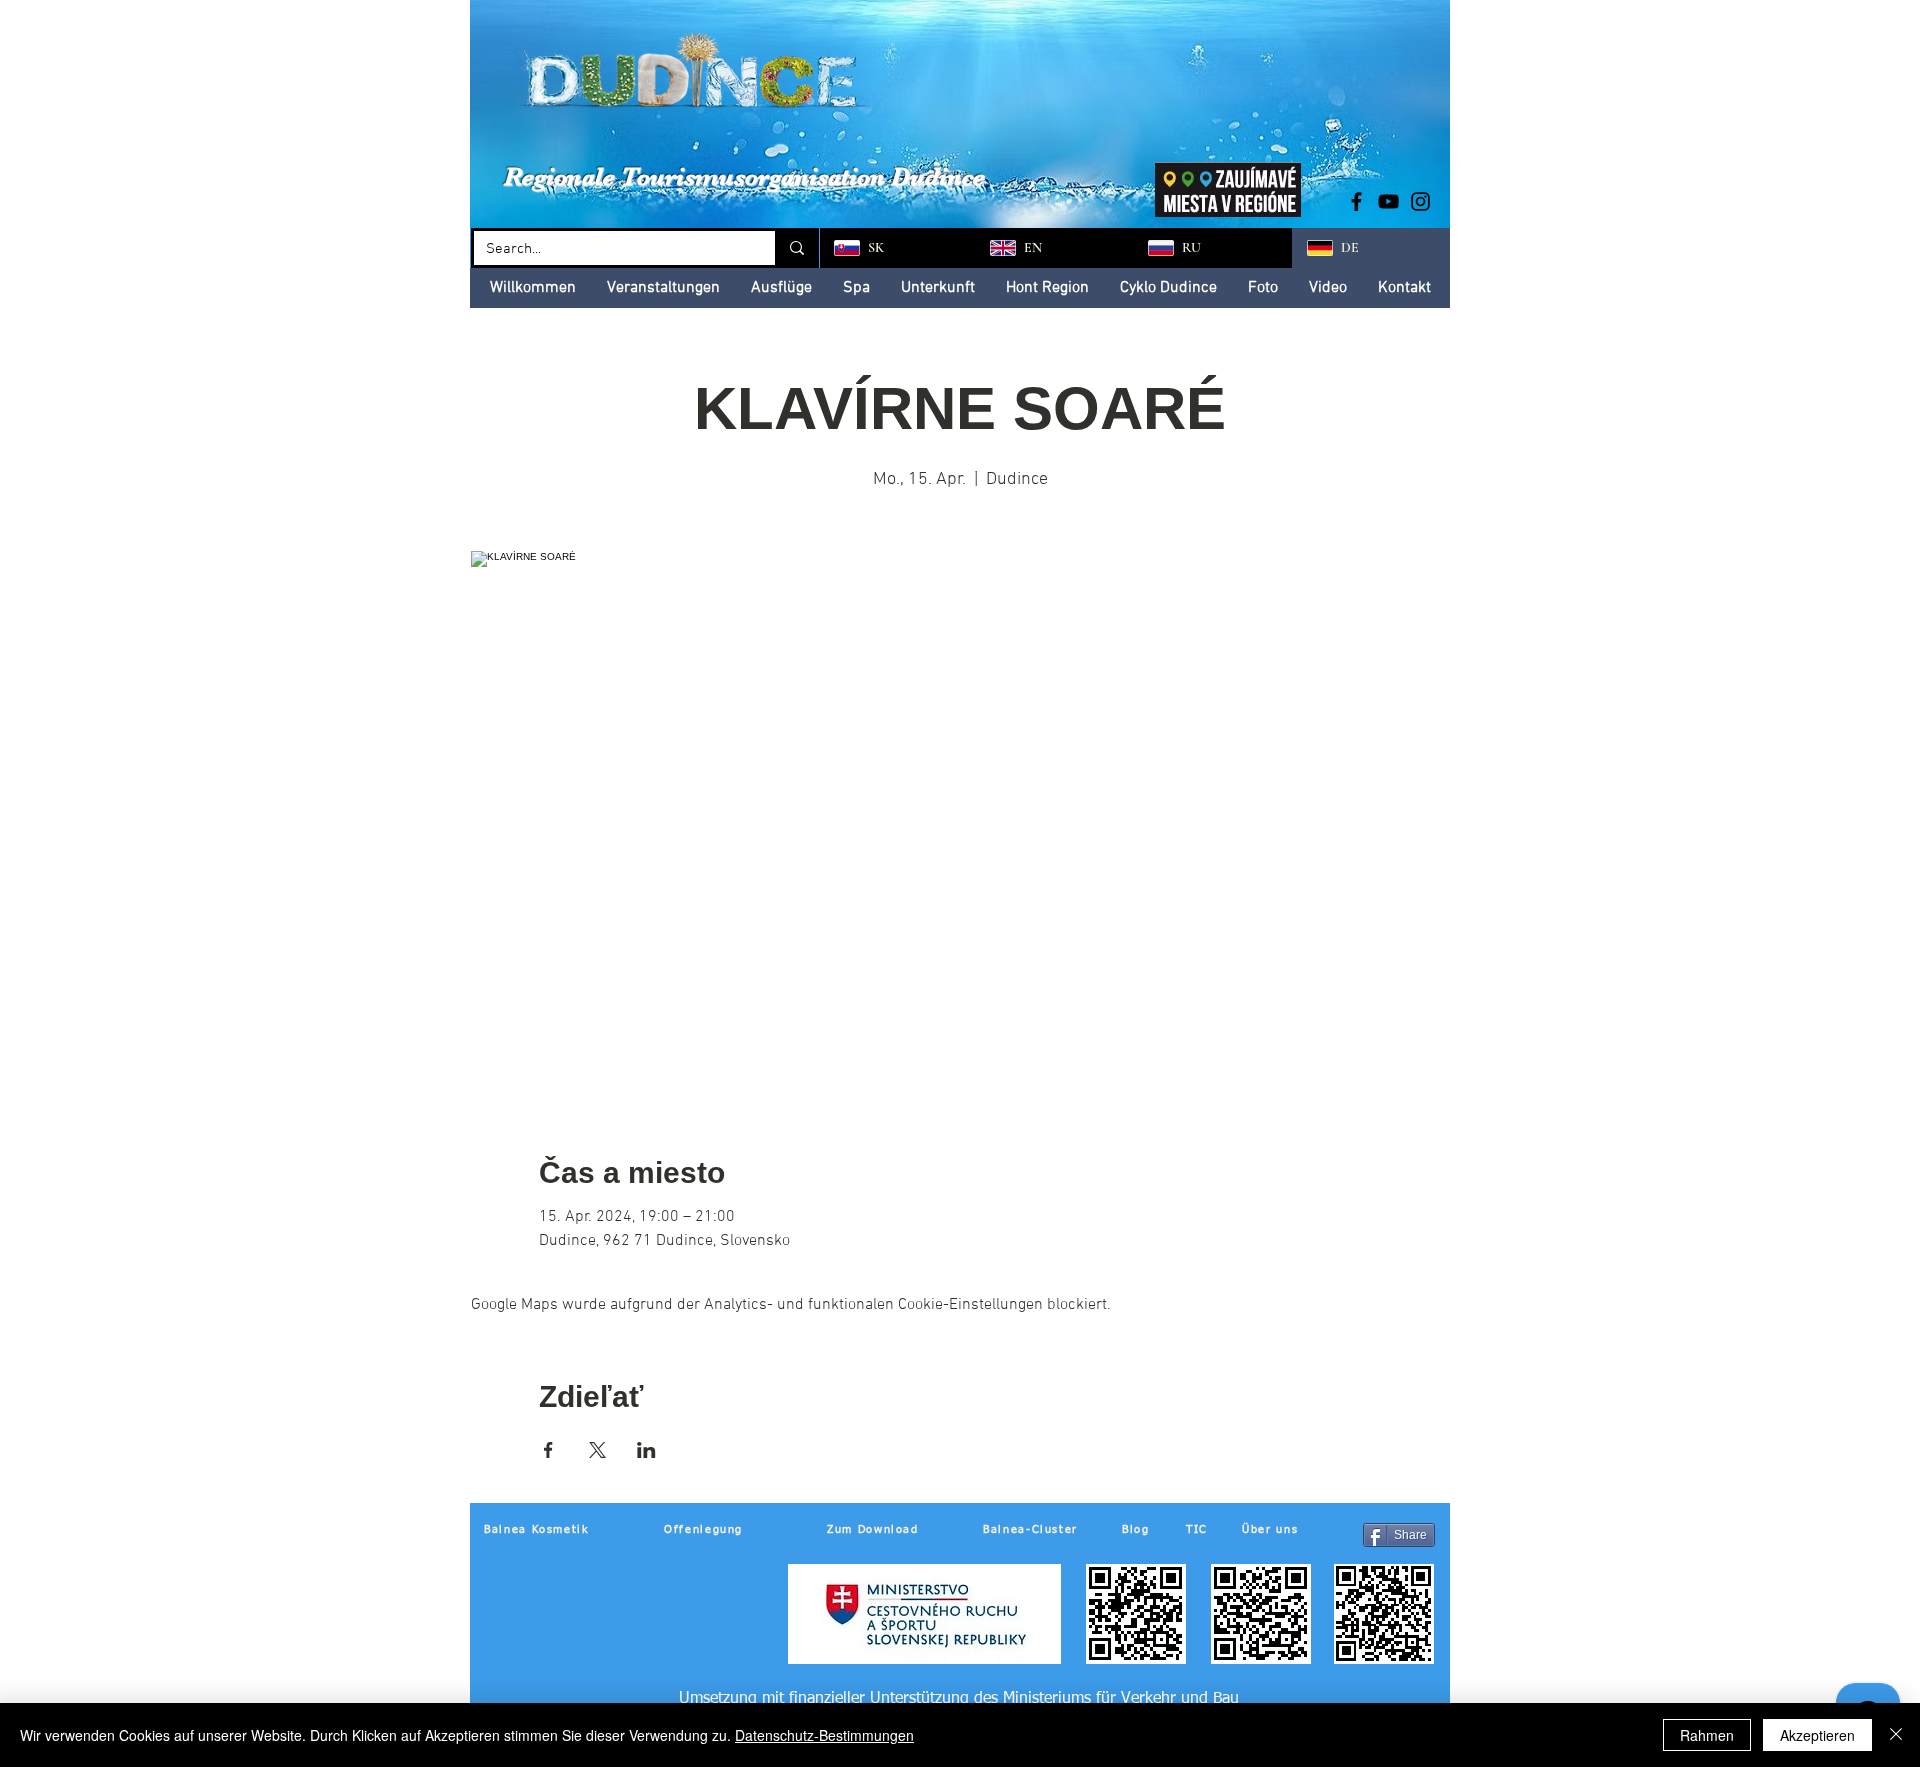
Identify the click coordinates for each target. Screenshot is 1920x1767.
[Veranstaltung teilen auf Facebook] (548, 1450)
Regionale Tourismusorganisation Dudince (744, 176)
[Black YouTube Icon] (1388, 201)
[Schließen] (1896, 1735)
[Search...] (795, 248)
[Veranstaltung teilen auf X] (597, 1450)
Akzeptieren (1817, 1735)
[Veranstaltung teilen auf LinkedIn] (646, 1450)
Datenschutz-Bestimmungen (824, 1735)
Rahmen (1707, 1735)
